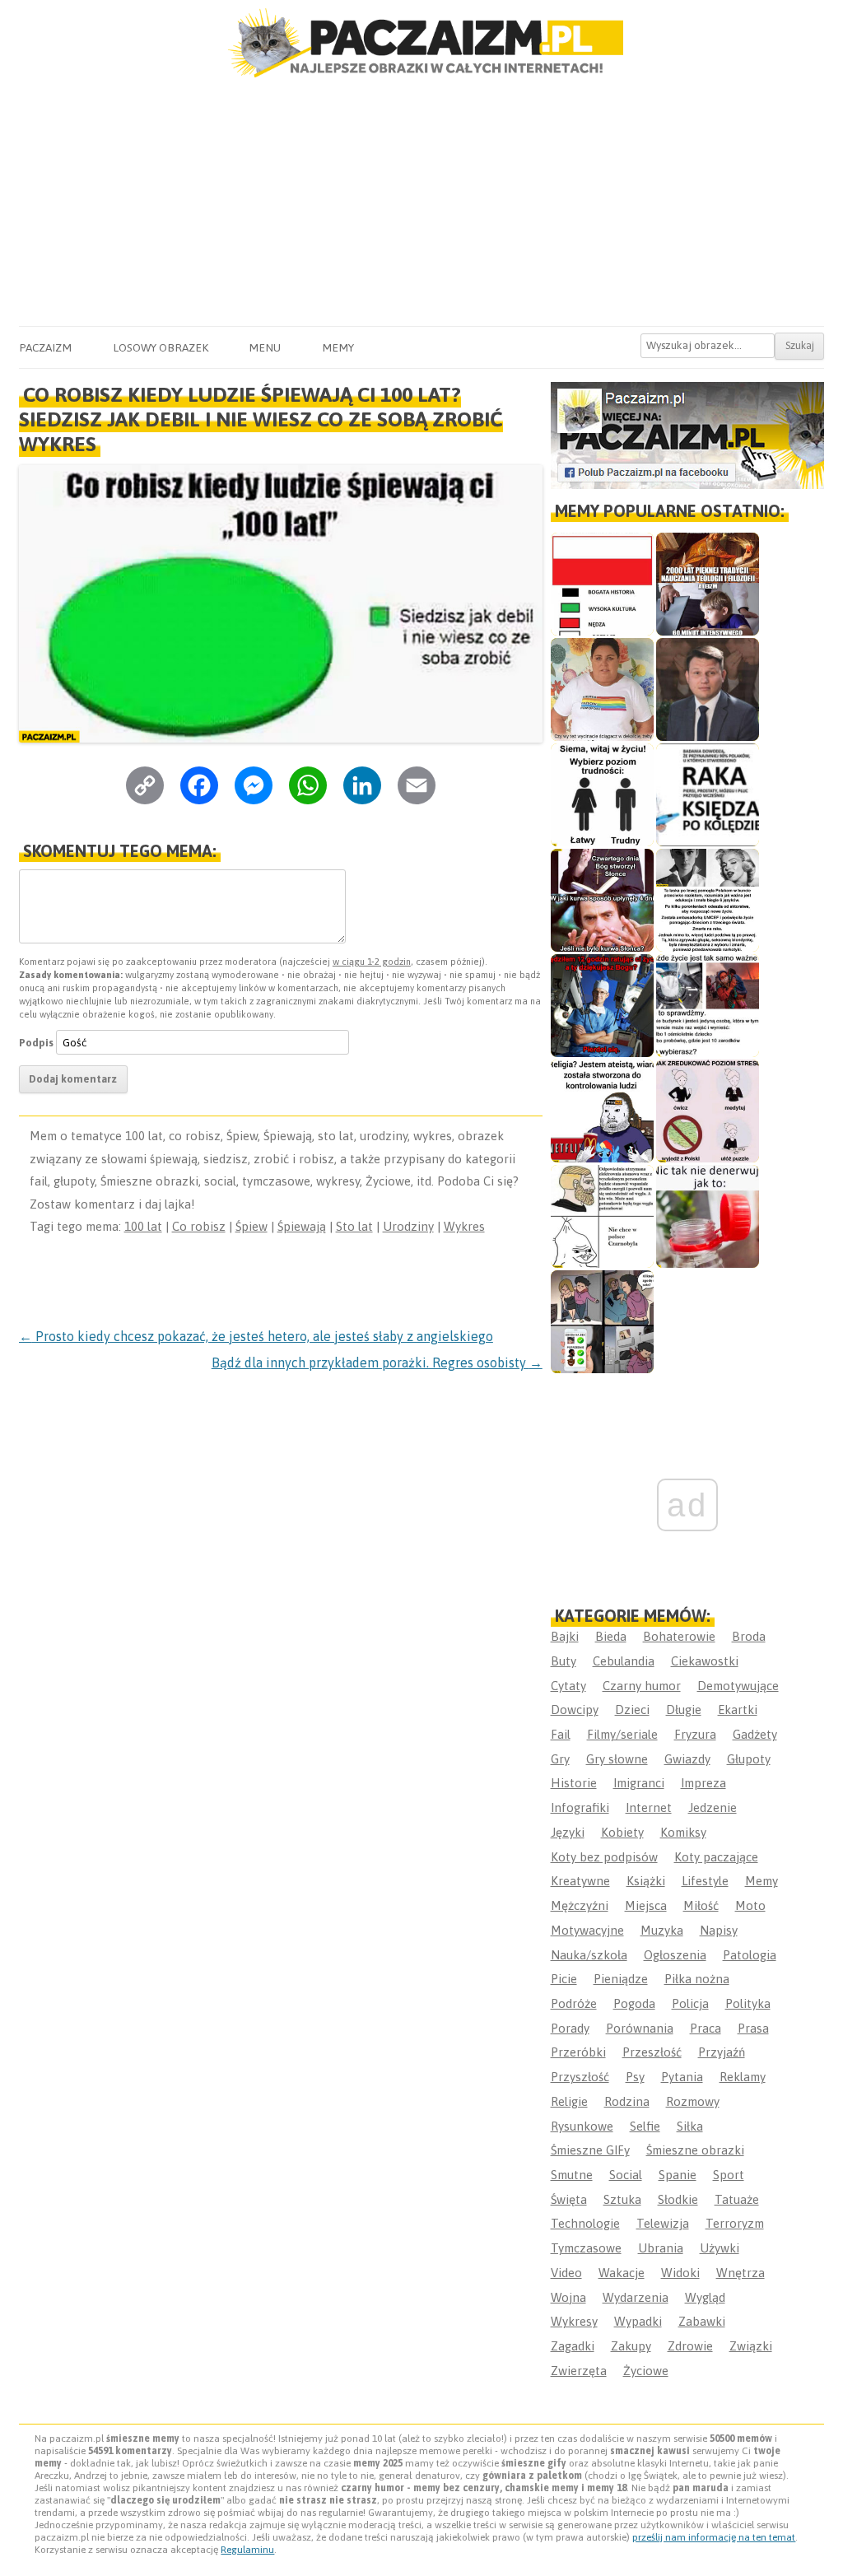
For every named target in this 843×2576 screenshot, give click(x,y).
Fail (561, 1734)
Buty (564, 1661)
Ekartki (738, 1710)
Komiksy (683, 1832)
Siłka (690, 2126)
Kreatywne (580, 1881)
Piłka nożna (697, 1979)
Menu (265, 347)
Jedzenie (713, 1807)
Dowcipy (575, 1710)
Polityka (748, 2003)
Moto (750, 1905)
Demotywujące (738, 1686)
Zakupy (631, 2346)
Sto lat (354, 1226)
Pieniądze (621, 1979)
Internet (649, 1807)
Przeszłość (652, 2052)
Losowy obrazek (161, 347)
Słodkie (678, 2199)
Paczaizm (45, 347)
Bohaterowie (679, 1636)
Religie (569, 2101)
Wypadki (638, 2321)
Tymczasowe (586, 2248)
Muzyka (662, 1930)
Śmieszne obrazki (695, 2150)
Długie (684, 1710)
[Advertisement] (421, 203)
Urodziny (408, 1226)
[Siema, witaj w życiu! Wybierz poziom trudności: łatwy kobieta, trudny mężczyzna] (602, 795)
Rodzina (627, 2101)
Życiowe (646, 2371)
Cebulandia (624, 1661)
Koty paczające (716, 1857)
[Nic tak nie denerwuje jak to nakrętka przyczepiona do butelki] (708, 1216)
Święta (569, 2199)
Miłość (701, 1905)
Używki (720, 2248)
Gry (560, 1759)
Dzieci (632, 1710)
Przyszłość (580, 2077)
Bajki (565, 1636)
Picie (564, 1979)
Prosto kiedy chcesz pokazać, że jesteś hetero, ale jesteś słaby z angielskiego (256, 1336)
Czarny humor (642, 1686)
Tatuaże (737, 2199)
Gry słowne (617, 1759)
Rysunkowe (582, 2126)
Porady (570, 2028)
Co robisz (199, 1226)
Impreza (703, 1783)
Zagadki (573, 2346)
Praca (706, 2028)
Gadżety (755, 1734)
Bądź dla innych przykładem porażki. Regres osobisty (377, 1363)
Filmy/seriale (622, 1734)
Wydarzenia (636, 2297)
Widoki (680, 2273)
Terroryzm (735, 2223)
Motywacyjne (587, 1930)
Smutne (572, 2175)
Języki (568, 1832)
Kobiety (622, 1832)
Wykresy (574, 2321)
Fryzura (695, 1734)
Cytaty (568, 1686)
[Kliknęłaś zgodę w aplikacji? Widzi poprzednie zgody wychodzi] (602, 1322)
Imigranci (639, 1783)
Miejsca (646, 1905)
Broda (749, 1636)
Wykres (464, 1226)
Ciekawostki (705, 1661)
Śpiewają (302, 1226)
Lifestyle (705, 1881)
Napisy (719, 1930)
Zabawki (702, 2321)
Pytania (682, 2077)
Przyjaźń (722, 2052)
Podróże (574, 2003)
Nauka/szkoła (589, 1955)
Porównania (640, 2028)
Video (566, 2273)
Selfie (645, 2126)
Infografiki (580, 1807)
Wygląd (705, 2297)
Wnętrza (741, 2273)
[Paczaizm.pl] (421, 43)
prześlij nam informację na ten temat (714, 2537)
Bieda (611, 1636)
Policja (690, 2003)
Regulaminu (247, 2550)
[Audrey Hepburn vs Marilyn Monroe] (708, 900)
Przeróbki (578, 2052)
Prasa (753, 2028)
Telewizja (663, 2223)
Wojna (568, 2297)
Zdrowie (690, 2346)
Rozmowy (693, 2101)
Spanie (678, 2175)
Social (626, 2175)
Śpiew (252, 1226)
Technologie (585, 2223)
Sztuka (622, 2199)
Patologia (750, 1955)
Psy (635, 2077)
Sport (729, 2175)
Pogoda (634, 2003)
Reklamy (743, 2077)
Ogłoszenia (675, 1955)
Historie (574, 1783)
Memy (338, 347)
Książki (646, 1881)
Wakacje (622, 2273)
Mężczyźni (580, 1905)
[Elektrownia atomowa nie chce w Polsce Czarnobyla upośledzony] (602, 1216)
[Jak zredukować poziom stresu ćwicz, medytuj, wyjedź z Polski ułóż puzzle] (708, 1111)
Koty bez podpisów (604, 1857)
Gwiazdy (687, 1759)
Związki (751, 2346)
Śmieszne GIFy (590, 2150)
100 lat (143, 1226)
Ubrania (661, 2248)
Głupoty (749, 1759)
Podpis (36, 1043)
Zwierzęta (579, 2371)
